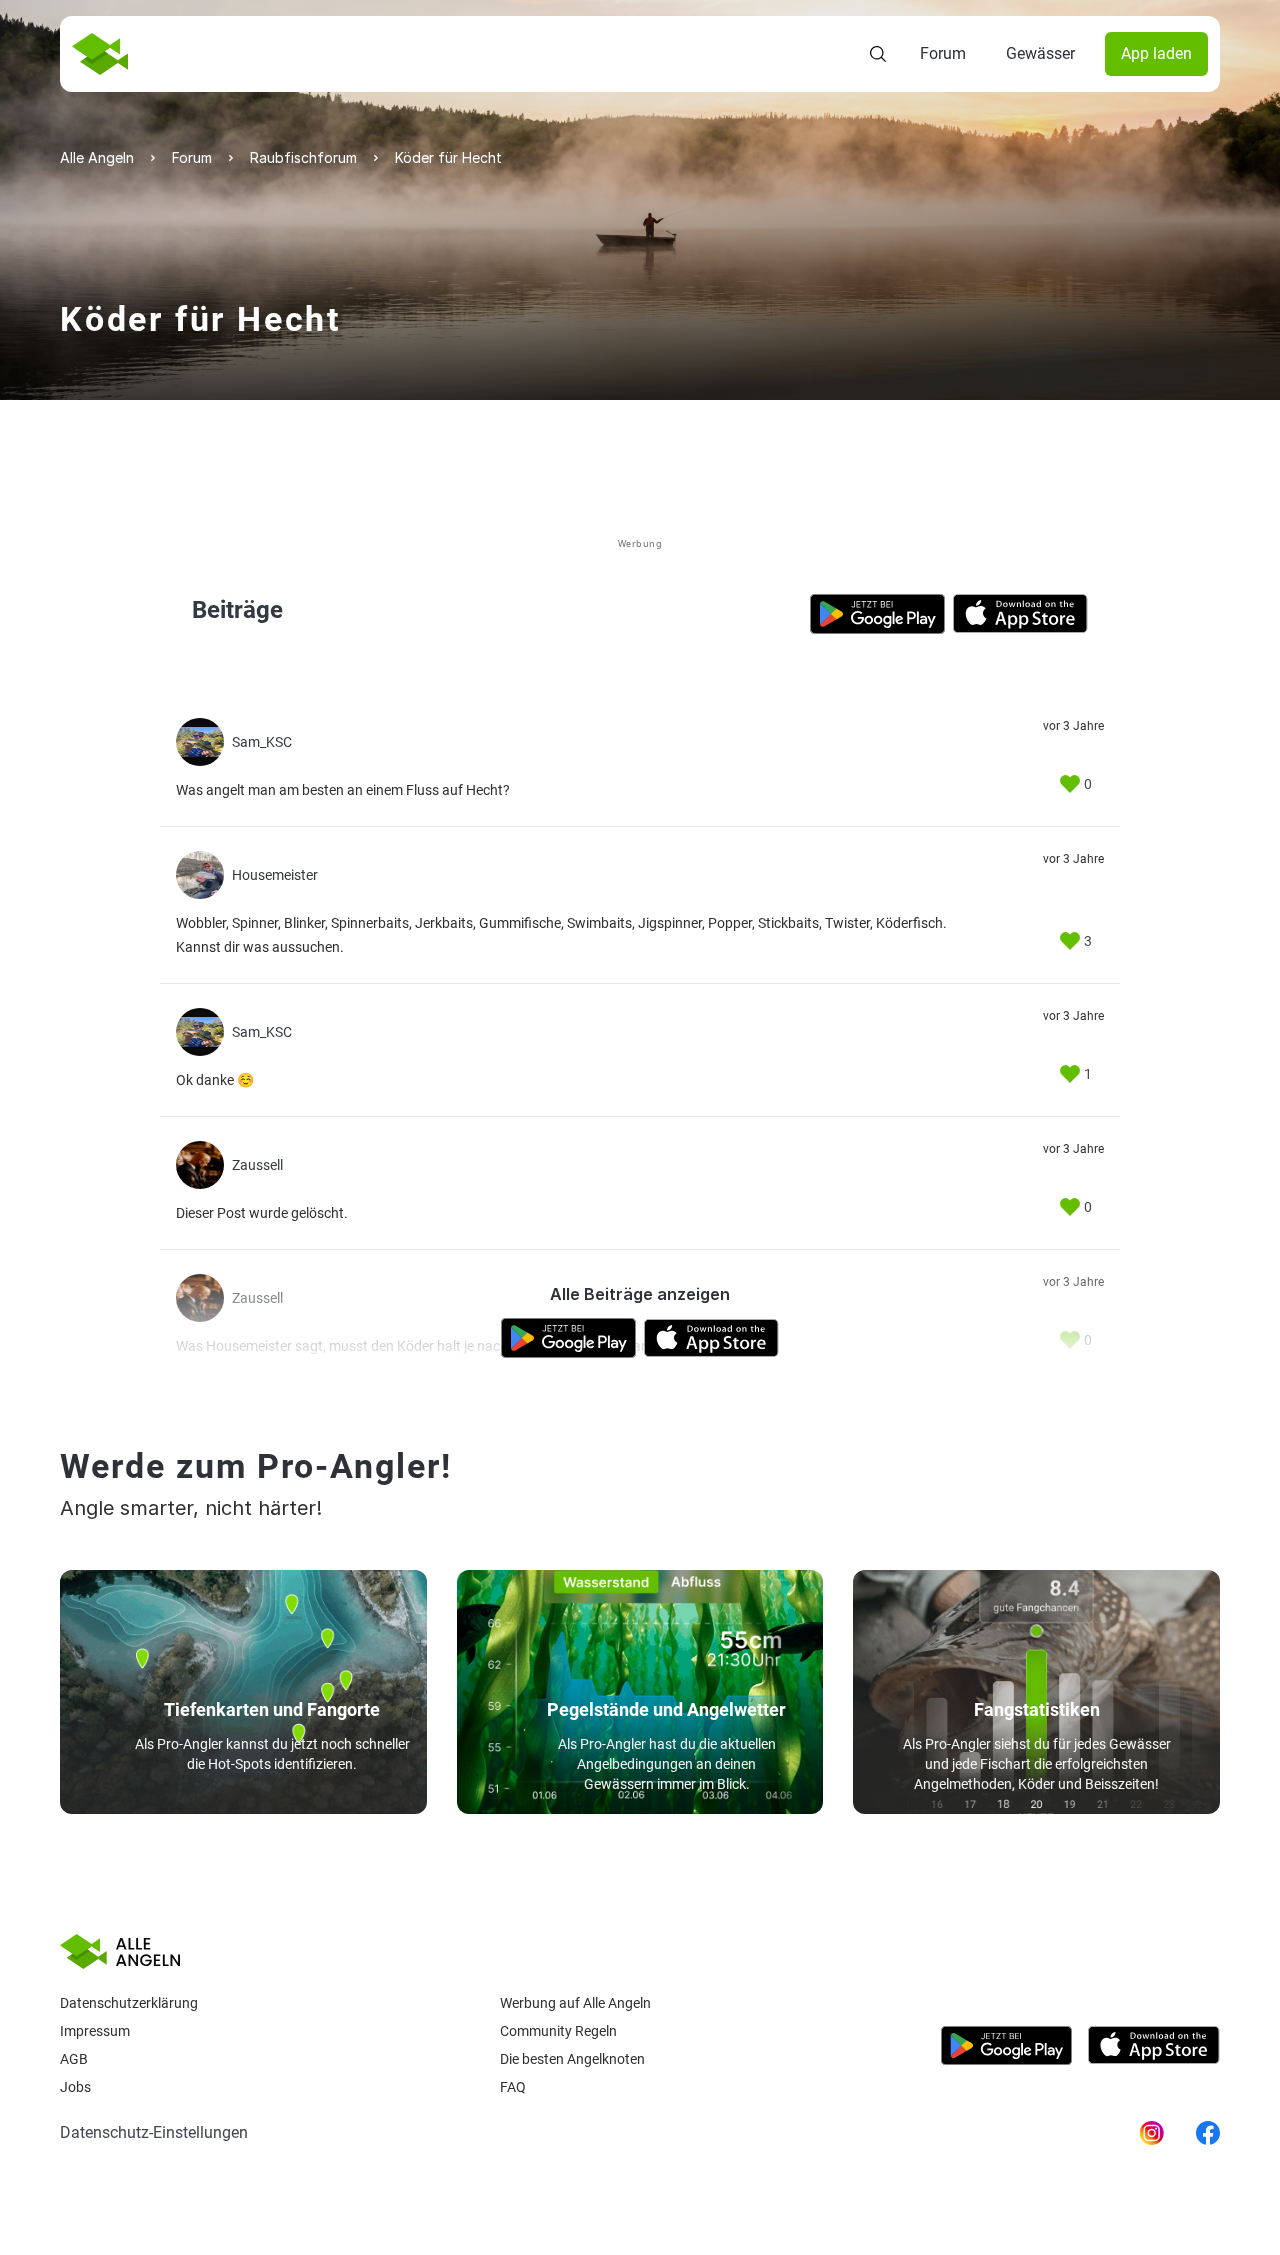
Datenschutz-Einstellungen (154, 2132)
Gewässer (1040, 53)
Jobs (75, 2087)
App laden (1156, 53)
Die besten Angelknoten (572, 2059)
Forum (943, 53)
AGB (74, 2059)
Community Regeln (558, 2031)
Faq (513, 2087)
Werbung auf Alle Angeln (575, 2003)
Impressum (95, 2031)
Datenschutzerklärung (129, 2003)
